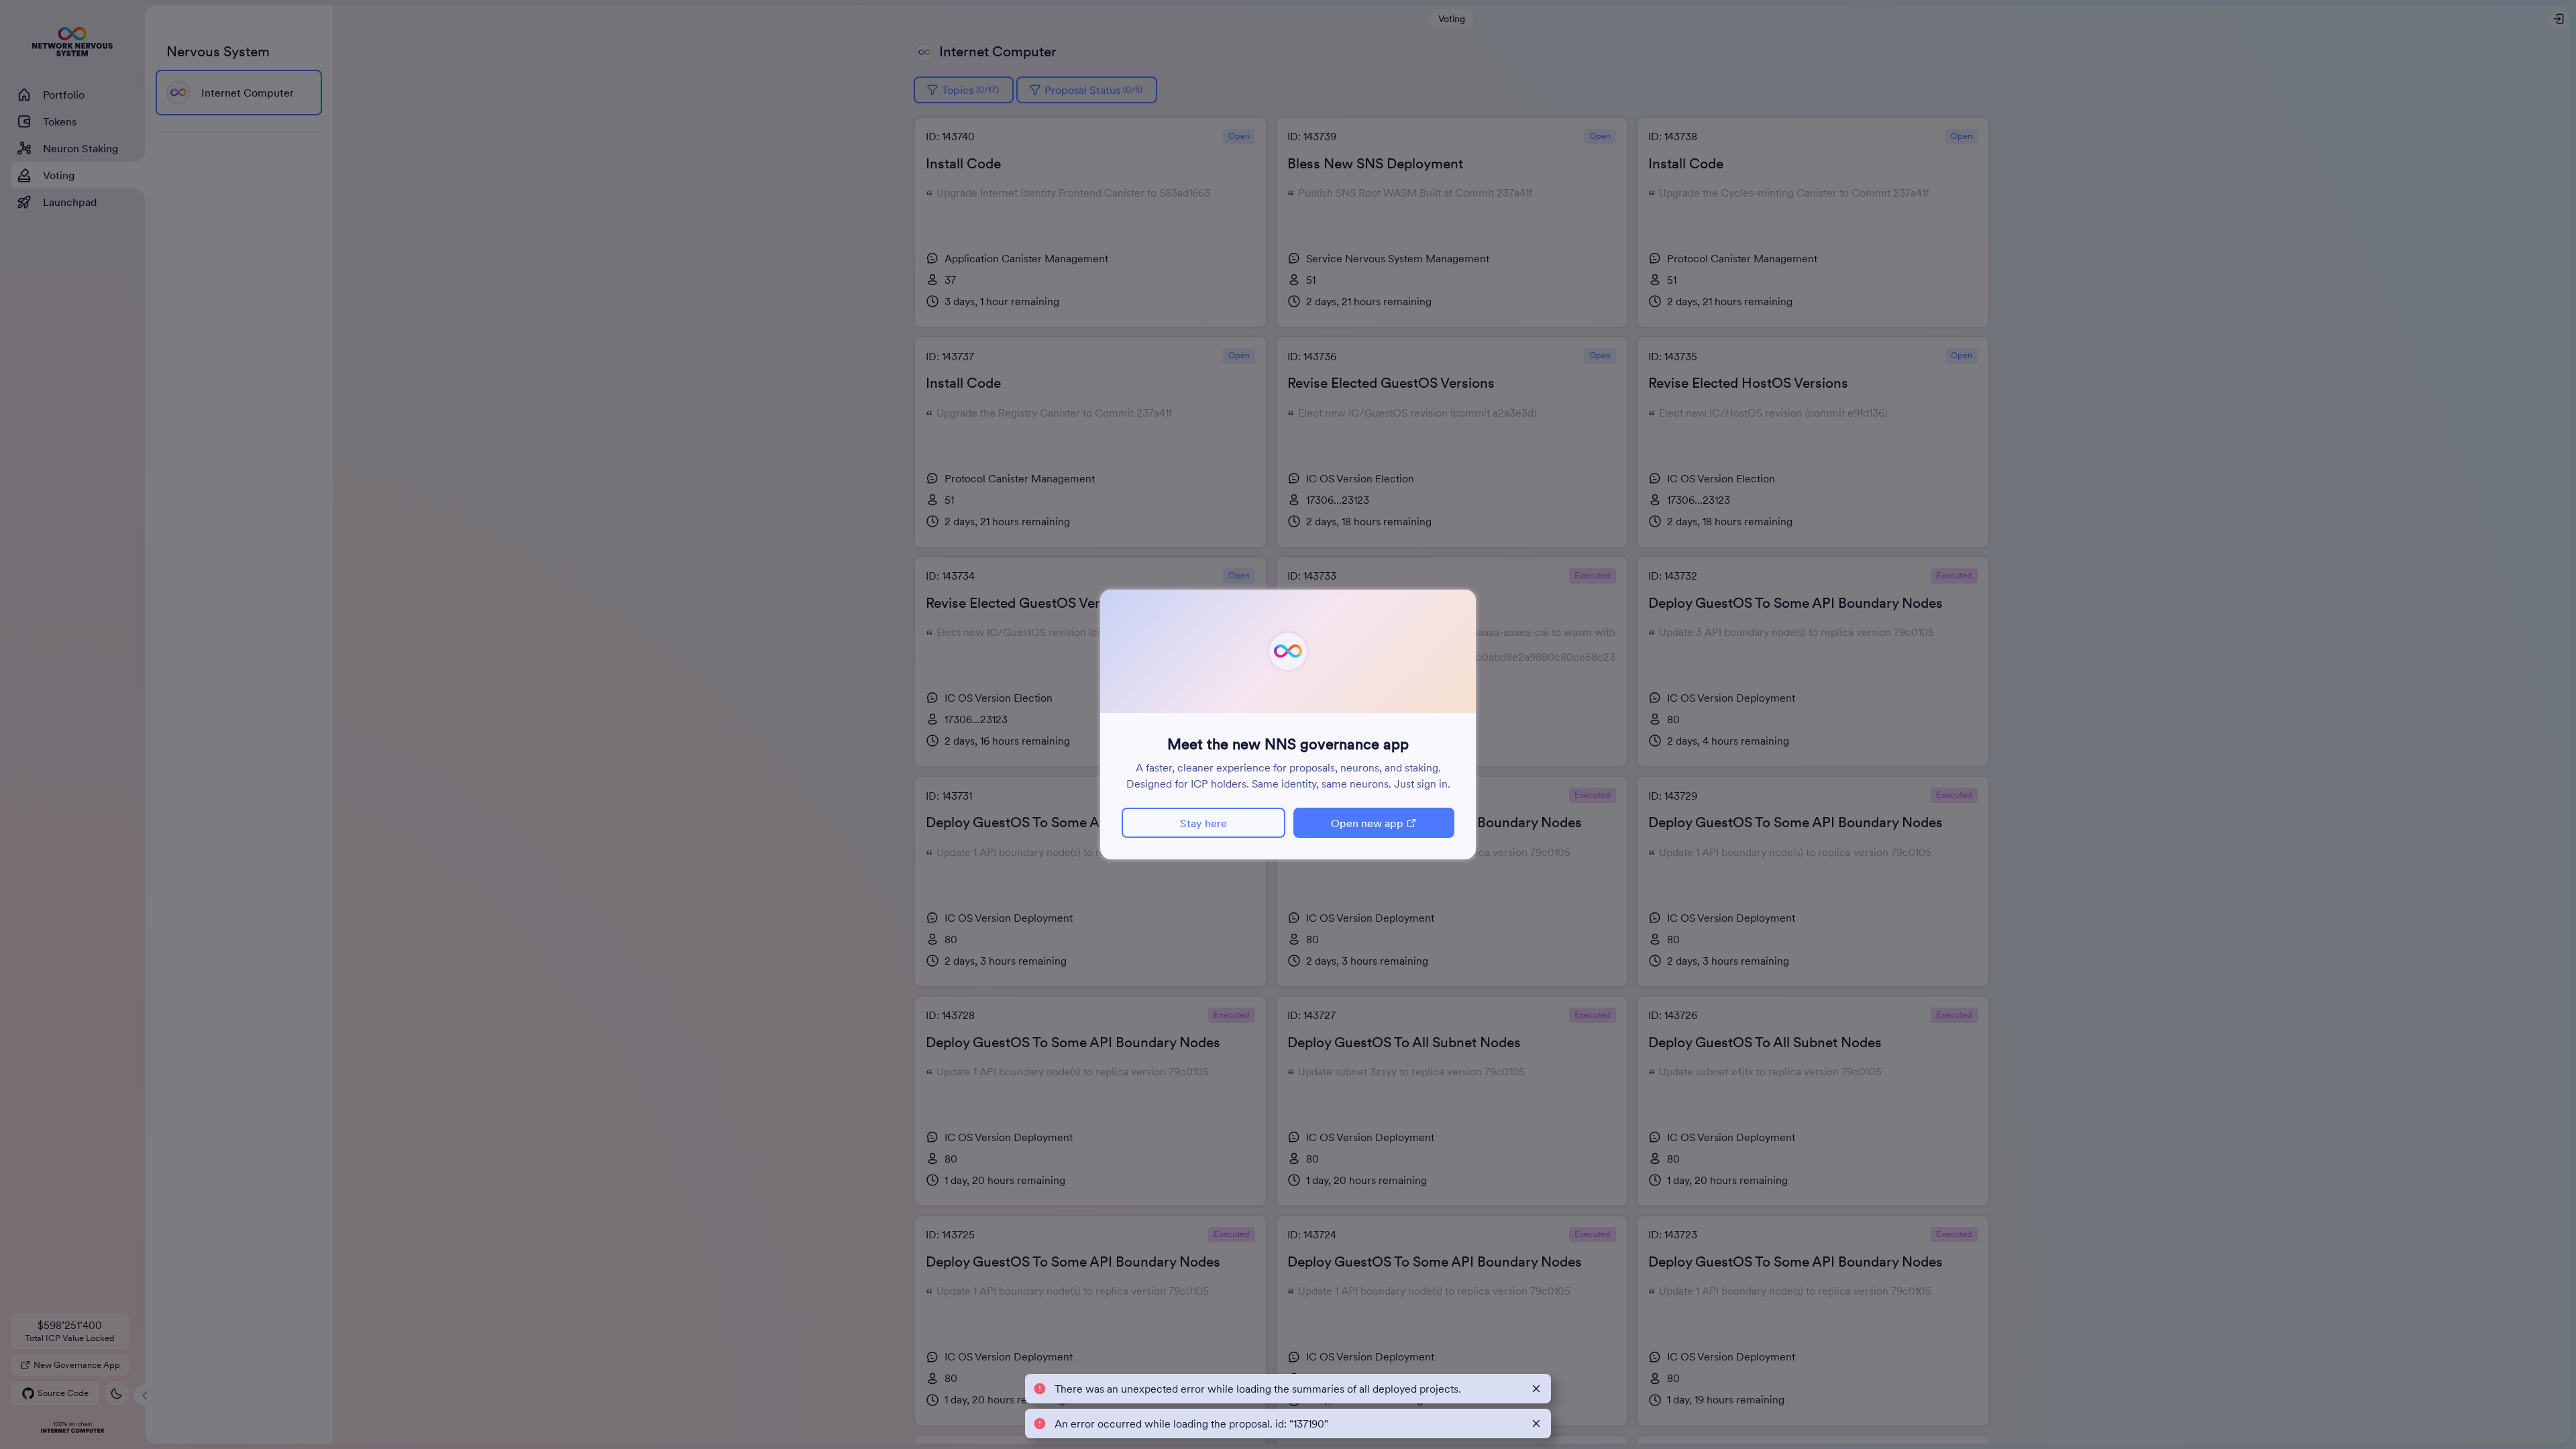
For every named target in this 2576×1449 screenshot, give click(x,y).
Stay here (1203, 823)
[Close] (1536, 1389)
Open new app (1367, 823)
